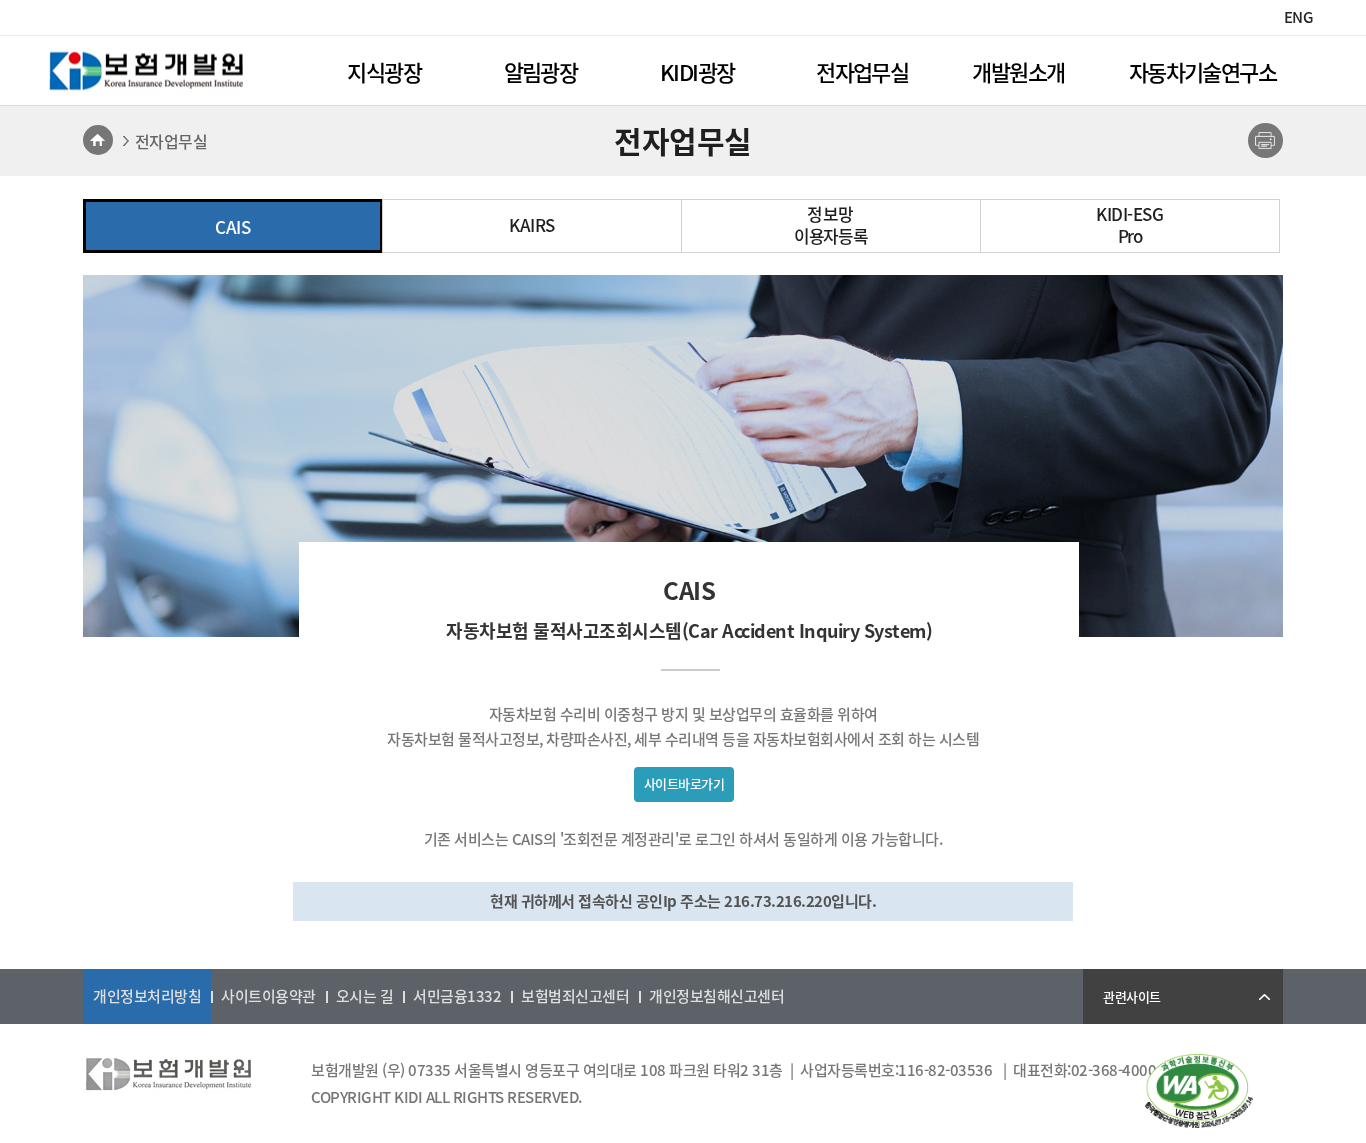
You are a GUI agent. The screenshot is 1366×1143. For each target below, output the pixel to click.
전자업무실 (862, 71)
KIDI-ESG (1129, 225)
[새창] (1199, 1122)
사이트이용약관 (268, 996)
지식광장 (384, 71)
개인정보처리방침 (147, 996)
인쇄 (1265, 140)
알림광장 (541, 71)
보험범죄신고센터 (575, 996)
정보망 (831, 225)
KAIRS (532, 225)
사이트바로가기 (684, 783)
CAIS (232, 227)
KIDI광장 (697, 71)
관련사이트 (1132, 996)
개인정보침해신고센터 (716, 996)
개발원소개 (1018, 71)
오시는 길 (365, 996)
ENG (1299, 17)
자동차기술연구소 (1202, 71)
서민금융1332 (457, 996)
